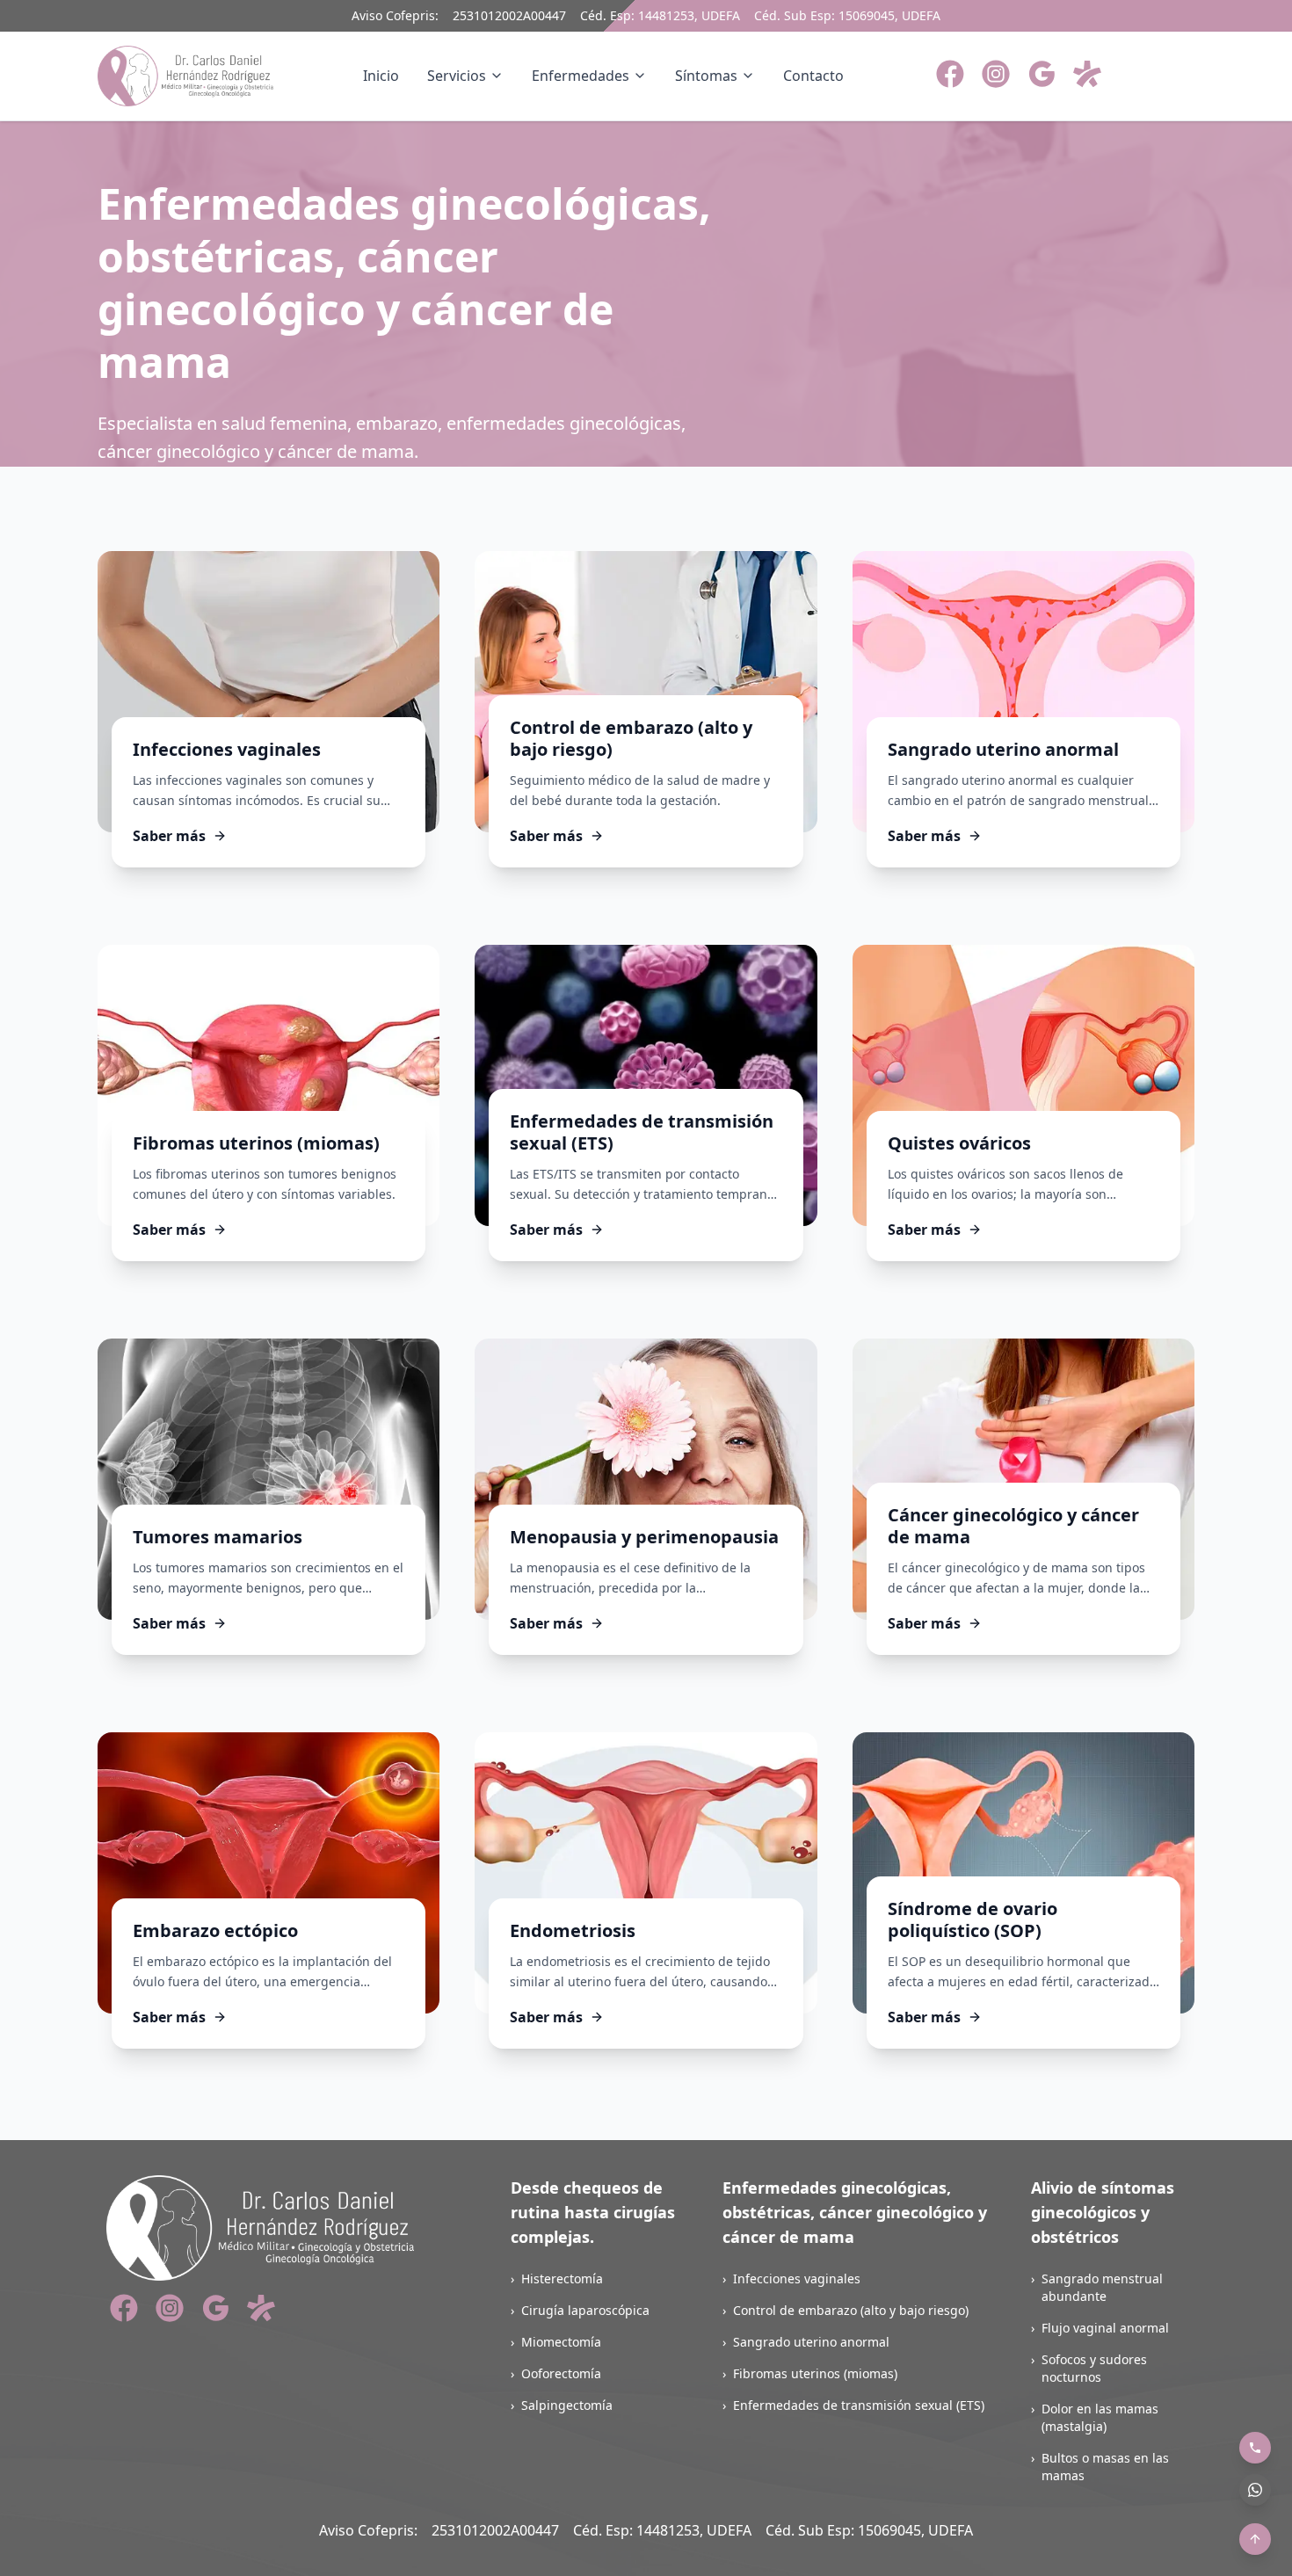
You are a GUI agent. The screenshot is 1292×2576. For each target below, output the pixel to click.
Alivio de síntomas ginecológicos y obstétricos (1103, 2212)
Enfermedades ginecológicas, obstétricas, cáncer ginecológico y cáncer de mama (855, 2212)
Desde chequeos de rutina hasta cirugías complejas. (593, 2212)
